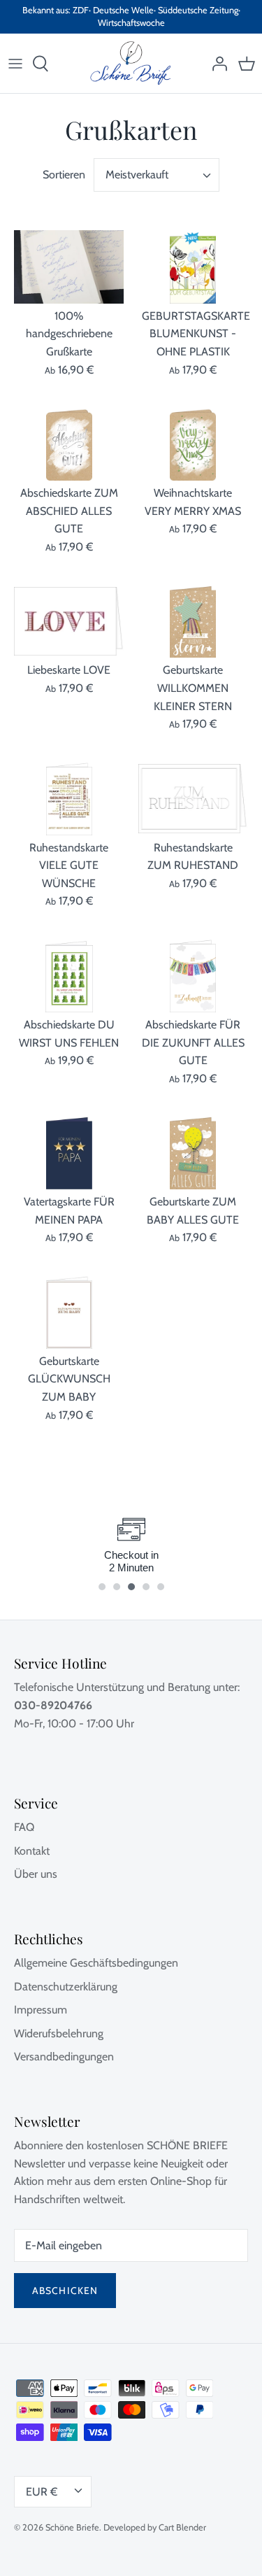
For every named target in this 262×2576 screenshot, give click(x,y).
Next (220, 1561)
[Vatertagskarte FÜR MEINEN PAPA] (69, 1153)
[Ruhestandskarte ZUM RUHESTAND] (194, 799)
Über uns (36, 1874)
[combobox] (157, 175)
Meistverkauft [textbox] (137, 175)
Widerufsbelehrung (59, 2033)
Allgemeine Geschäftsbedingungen (96, 1963)
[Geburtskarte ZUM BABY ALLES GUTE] (194, 1153)
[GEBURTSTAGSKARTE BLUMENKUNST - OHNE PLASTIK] (194, 267)
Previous (42, 1561)
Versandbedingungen (64, 2057)
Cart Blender (182, 2527)
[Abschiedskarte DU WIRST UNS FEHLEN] (69, 976)
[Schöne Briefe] (131, 63)
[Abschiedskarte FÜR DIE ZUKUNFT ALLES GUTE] (194, 976)
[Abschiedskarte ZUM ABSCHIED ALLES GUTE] (69, 444)
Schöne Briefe (72, 2527)
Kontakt (32, 1851)
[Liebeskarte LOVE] (69, 622)
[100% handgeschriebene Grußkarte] (69, 267)
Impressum (41, 2010)
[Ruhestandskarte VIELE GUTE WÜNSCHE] (69, 799)
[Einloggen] (216, 64)
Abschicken (65, 2291)
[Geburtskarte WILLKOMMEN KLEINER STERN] (194, 622)
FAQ (24, 1827)
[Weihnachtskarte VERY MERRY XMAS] (194, 444)
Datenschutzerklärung (66, 1987)
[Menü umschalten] (15, 64)
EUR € (42, 2492)
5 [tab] (168, 1581)
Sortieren (64, 175)
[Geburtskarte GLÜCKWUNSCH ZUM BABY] (69, 1312)
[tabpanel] (131, 1545)
